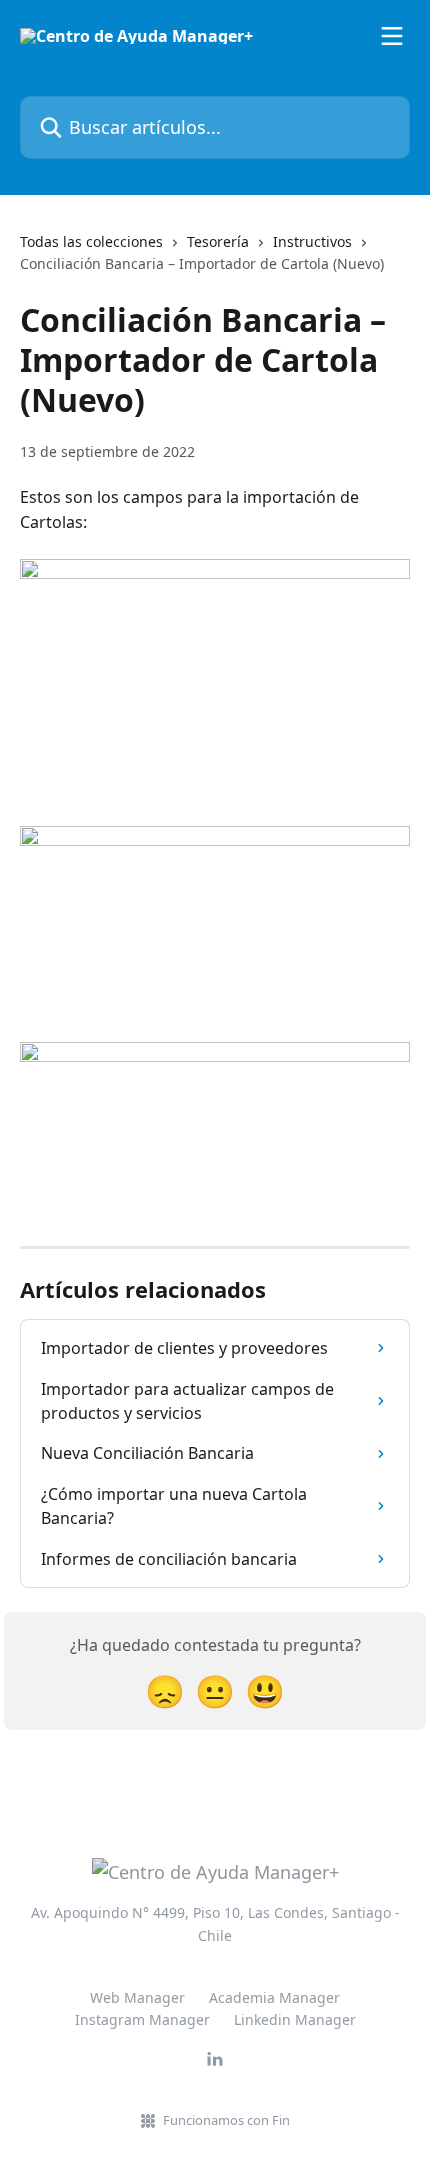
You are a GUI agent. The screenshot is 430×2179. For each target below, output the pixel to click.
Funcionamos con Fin (226, 2120)
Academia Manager (274, 1997)
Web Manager (137, 1997)
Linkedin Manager (295, 2019)
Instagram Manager (142, 2019)
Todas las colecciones (91, 241)
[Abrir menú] (392, 36)
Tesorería (218, 241)
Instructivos (312, 241)
